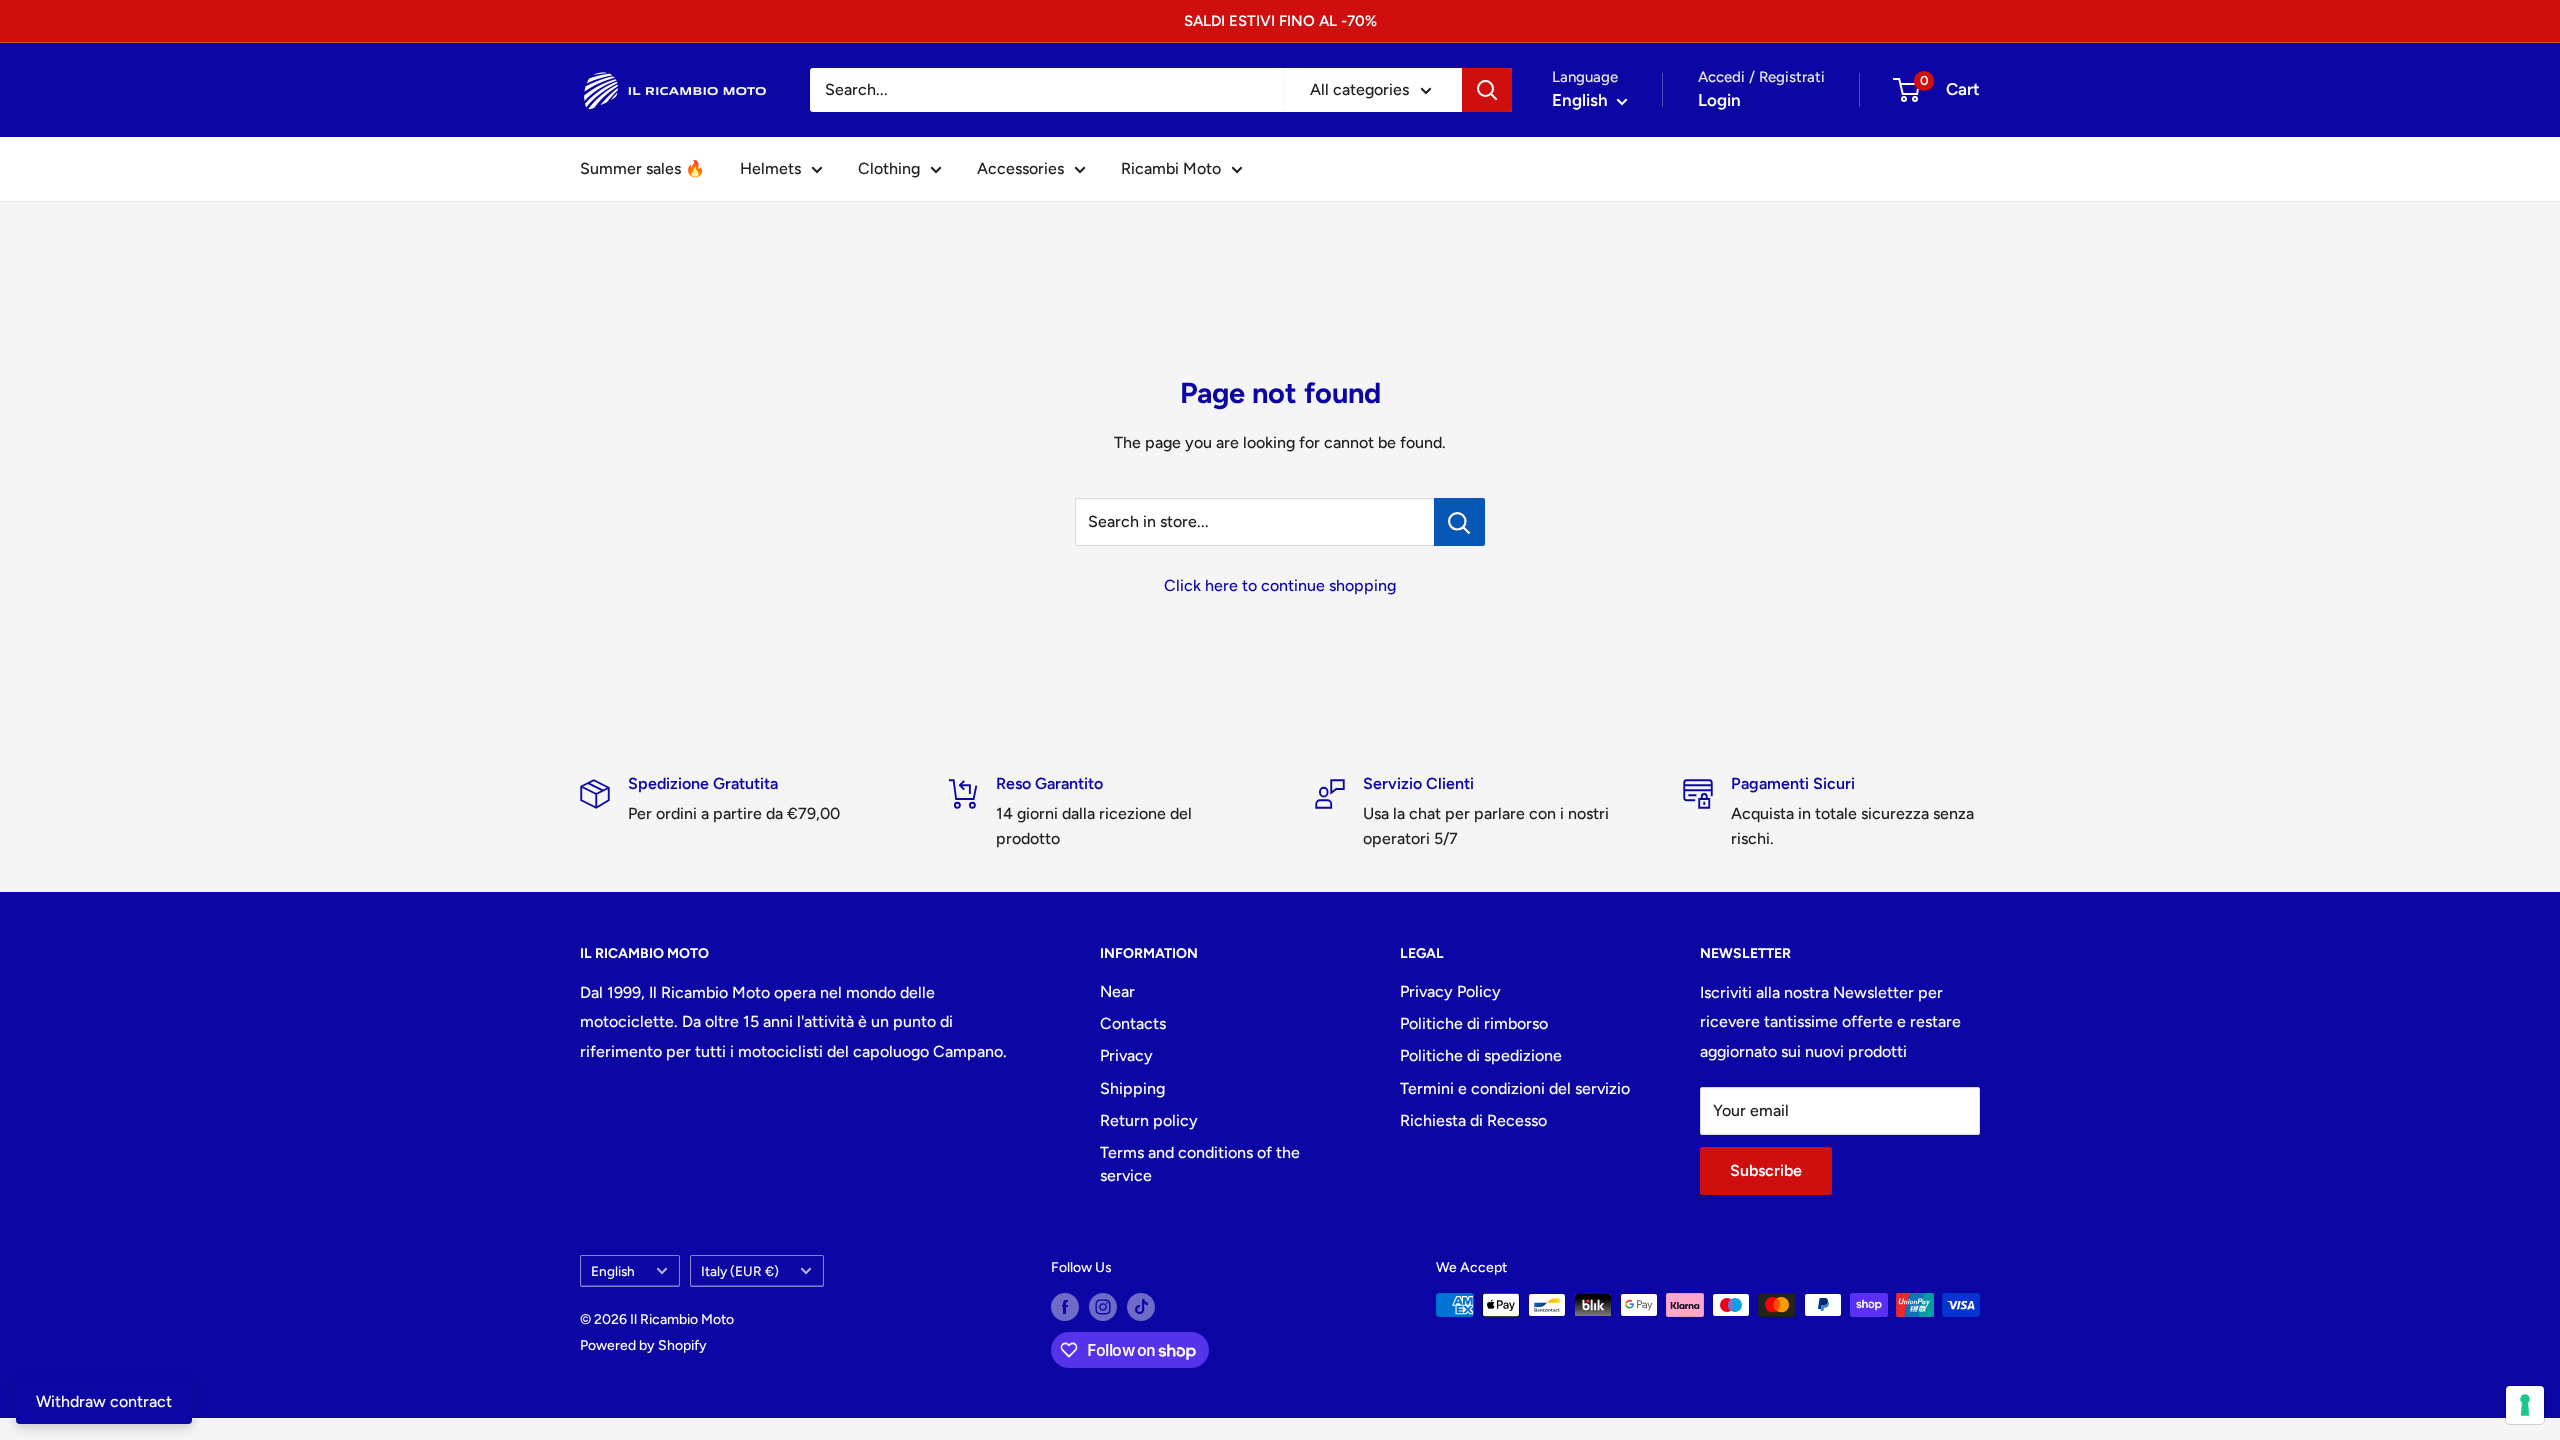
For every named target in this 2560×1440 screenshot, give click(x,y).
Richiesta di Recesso (1473, 1120)
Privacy (1126, 1055)
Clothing (889, 168)
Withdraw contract (104, 1401)
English (613, 1271)
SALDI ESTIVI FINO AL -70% (1280, 21)
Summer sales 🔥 (642, 168)
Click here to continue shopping (1280, 585)
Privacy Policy (1450, 991)
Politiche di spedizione (1481, 1055)
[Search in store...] (1459, 522)
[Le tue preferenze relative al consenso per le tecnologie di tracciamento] (2525, 1405)
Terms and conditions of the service (1200, 1163)
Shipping (1132, 1088)
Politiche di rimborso (1474, 1023)
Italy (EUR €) (740, 1271)
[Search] (1487, 90)
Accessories (1020, 168)
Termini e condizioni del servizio (1515, 1088)
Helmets (770, 168)
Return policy (1149, 1120)
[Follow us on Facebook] (1065, 1307)
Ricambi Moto (1171, 168)
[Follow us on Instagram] (1103, 1307)
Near (1117, 991)
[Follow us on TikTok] (1141, 1307)
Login (1719, 100)
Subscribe (1766, 1170)
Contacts (1133, 1023)
